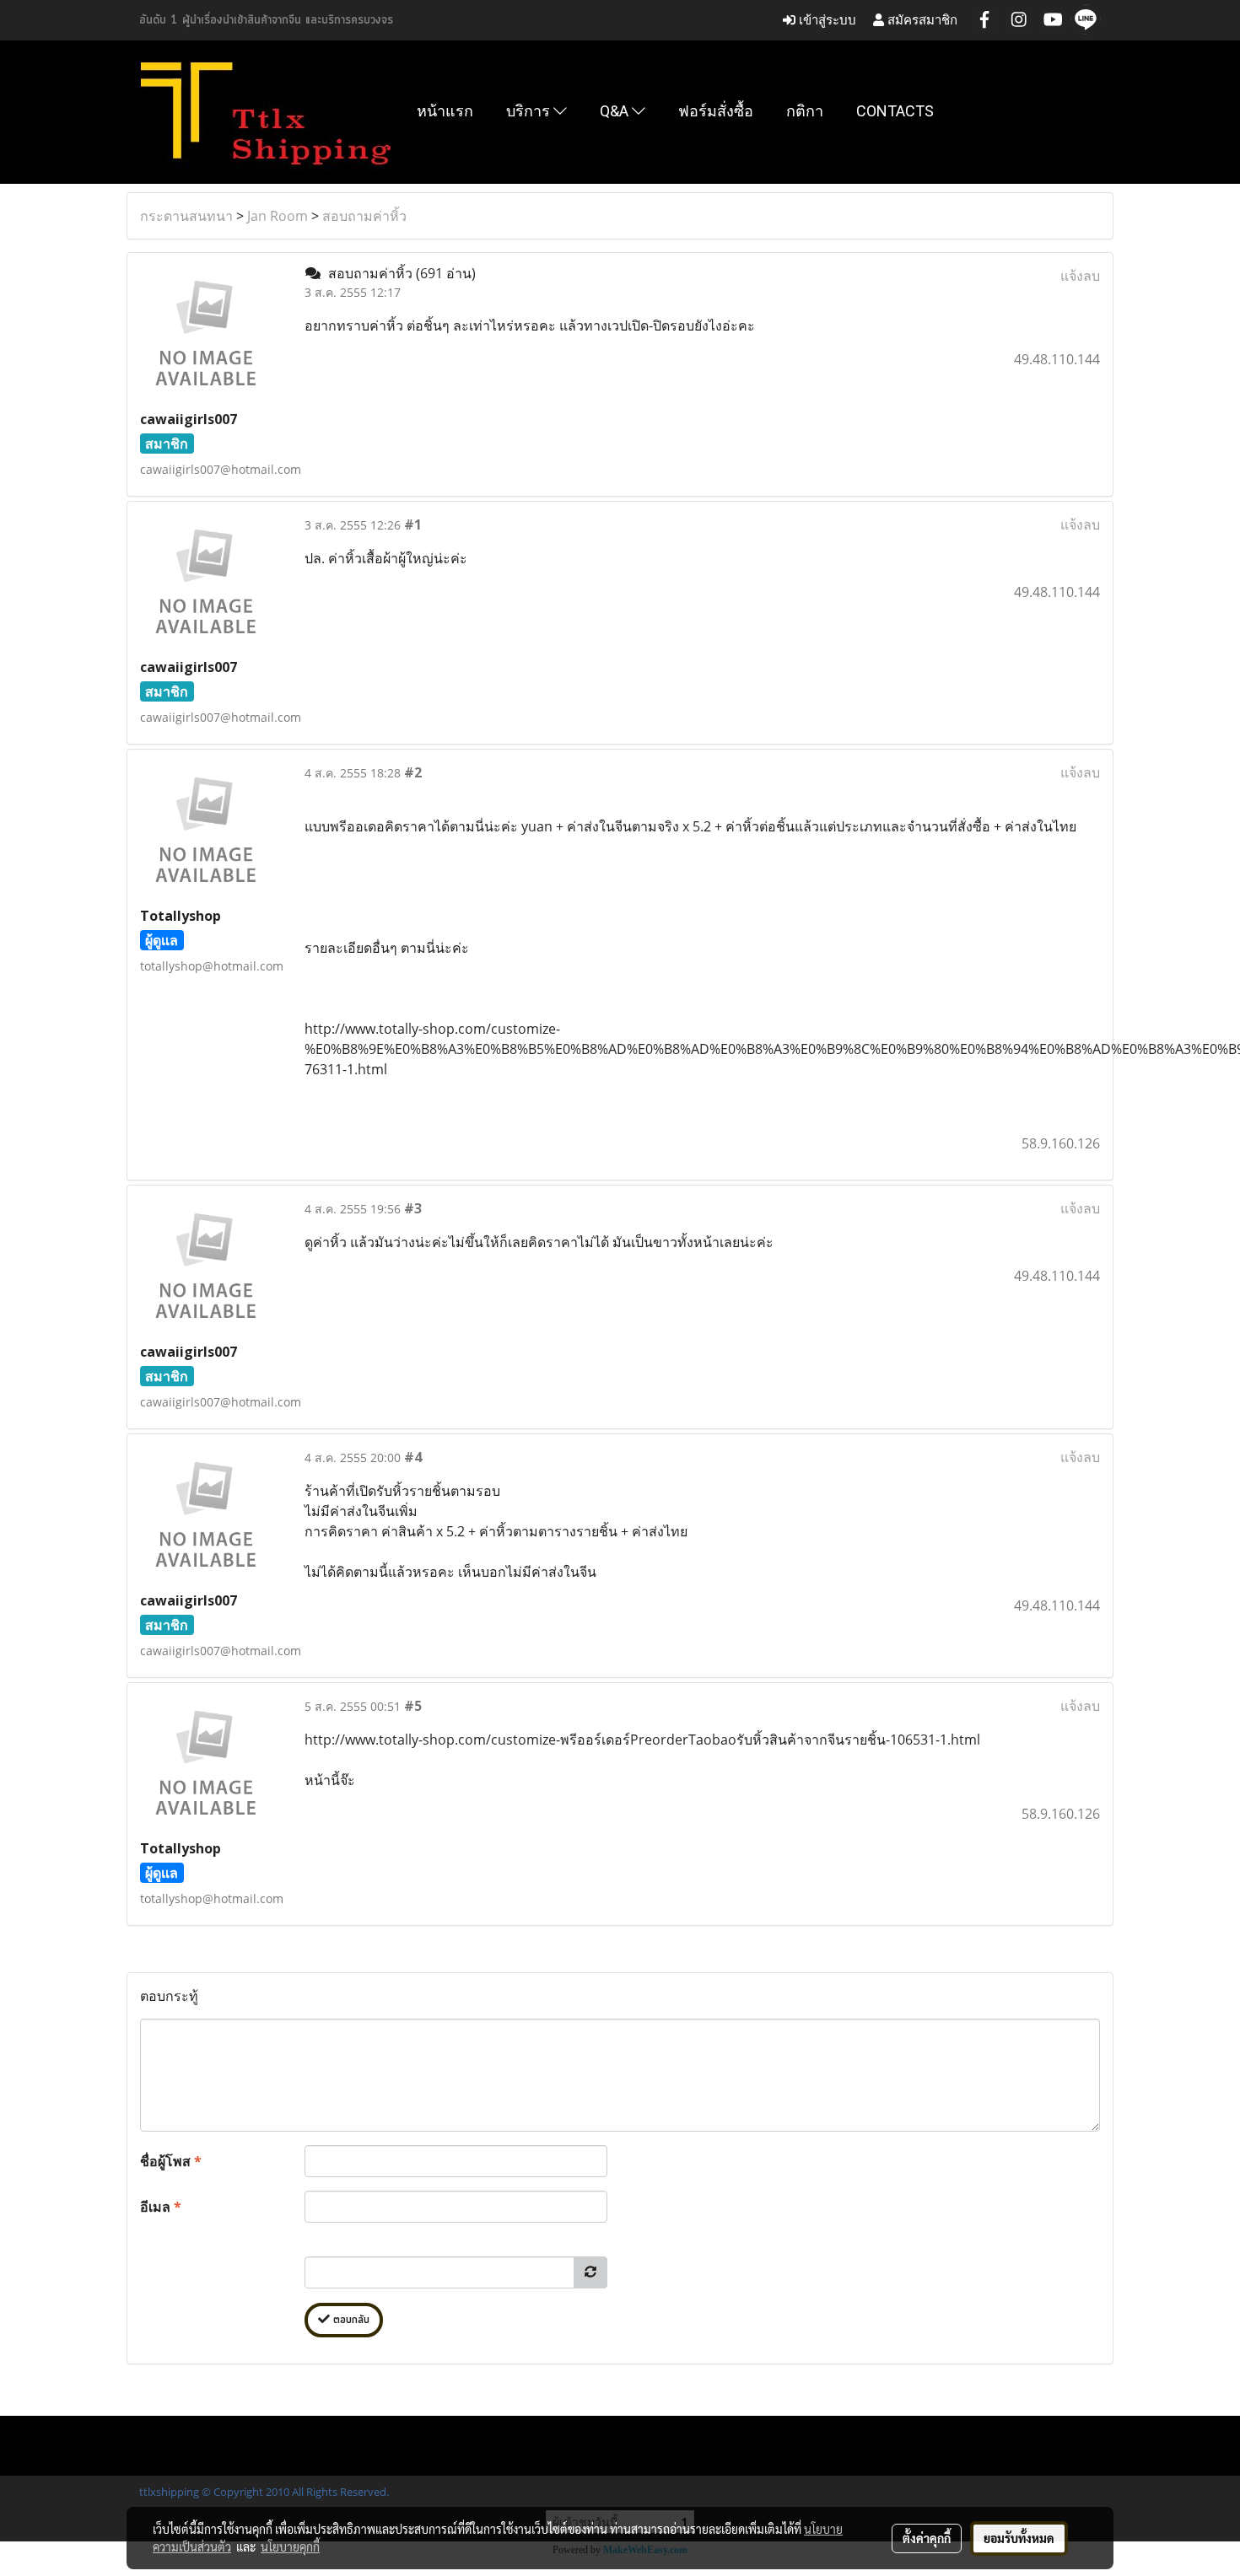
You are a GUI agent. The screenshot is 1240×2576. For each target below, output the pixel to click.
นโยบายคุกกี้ (290, 2546)
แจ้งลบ (1080, 276)
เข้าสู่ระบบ (826, 20)
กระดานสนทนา (186, 216)
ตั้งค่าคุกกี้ (927, 2538)
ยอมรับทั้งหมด (1019, 2538)
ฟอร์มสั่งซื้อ (716, 111)
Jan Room (278, 216)
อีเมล (161, 2207)
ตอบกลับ (350, 2320)
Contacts (895, 111)
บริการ (530, 111)
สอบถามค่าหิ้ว (364, 216)
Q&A (616, 111)
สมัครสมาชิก (921, 20)
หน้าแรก (445, 111)
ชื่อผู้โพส (171, 2161)
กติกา (805, 111)
